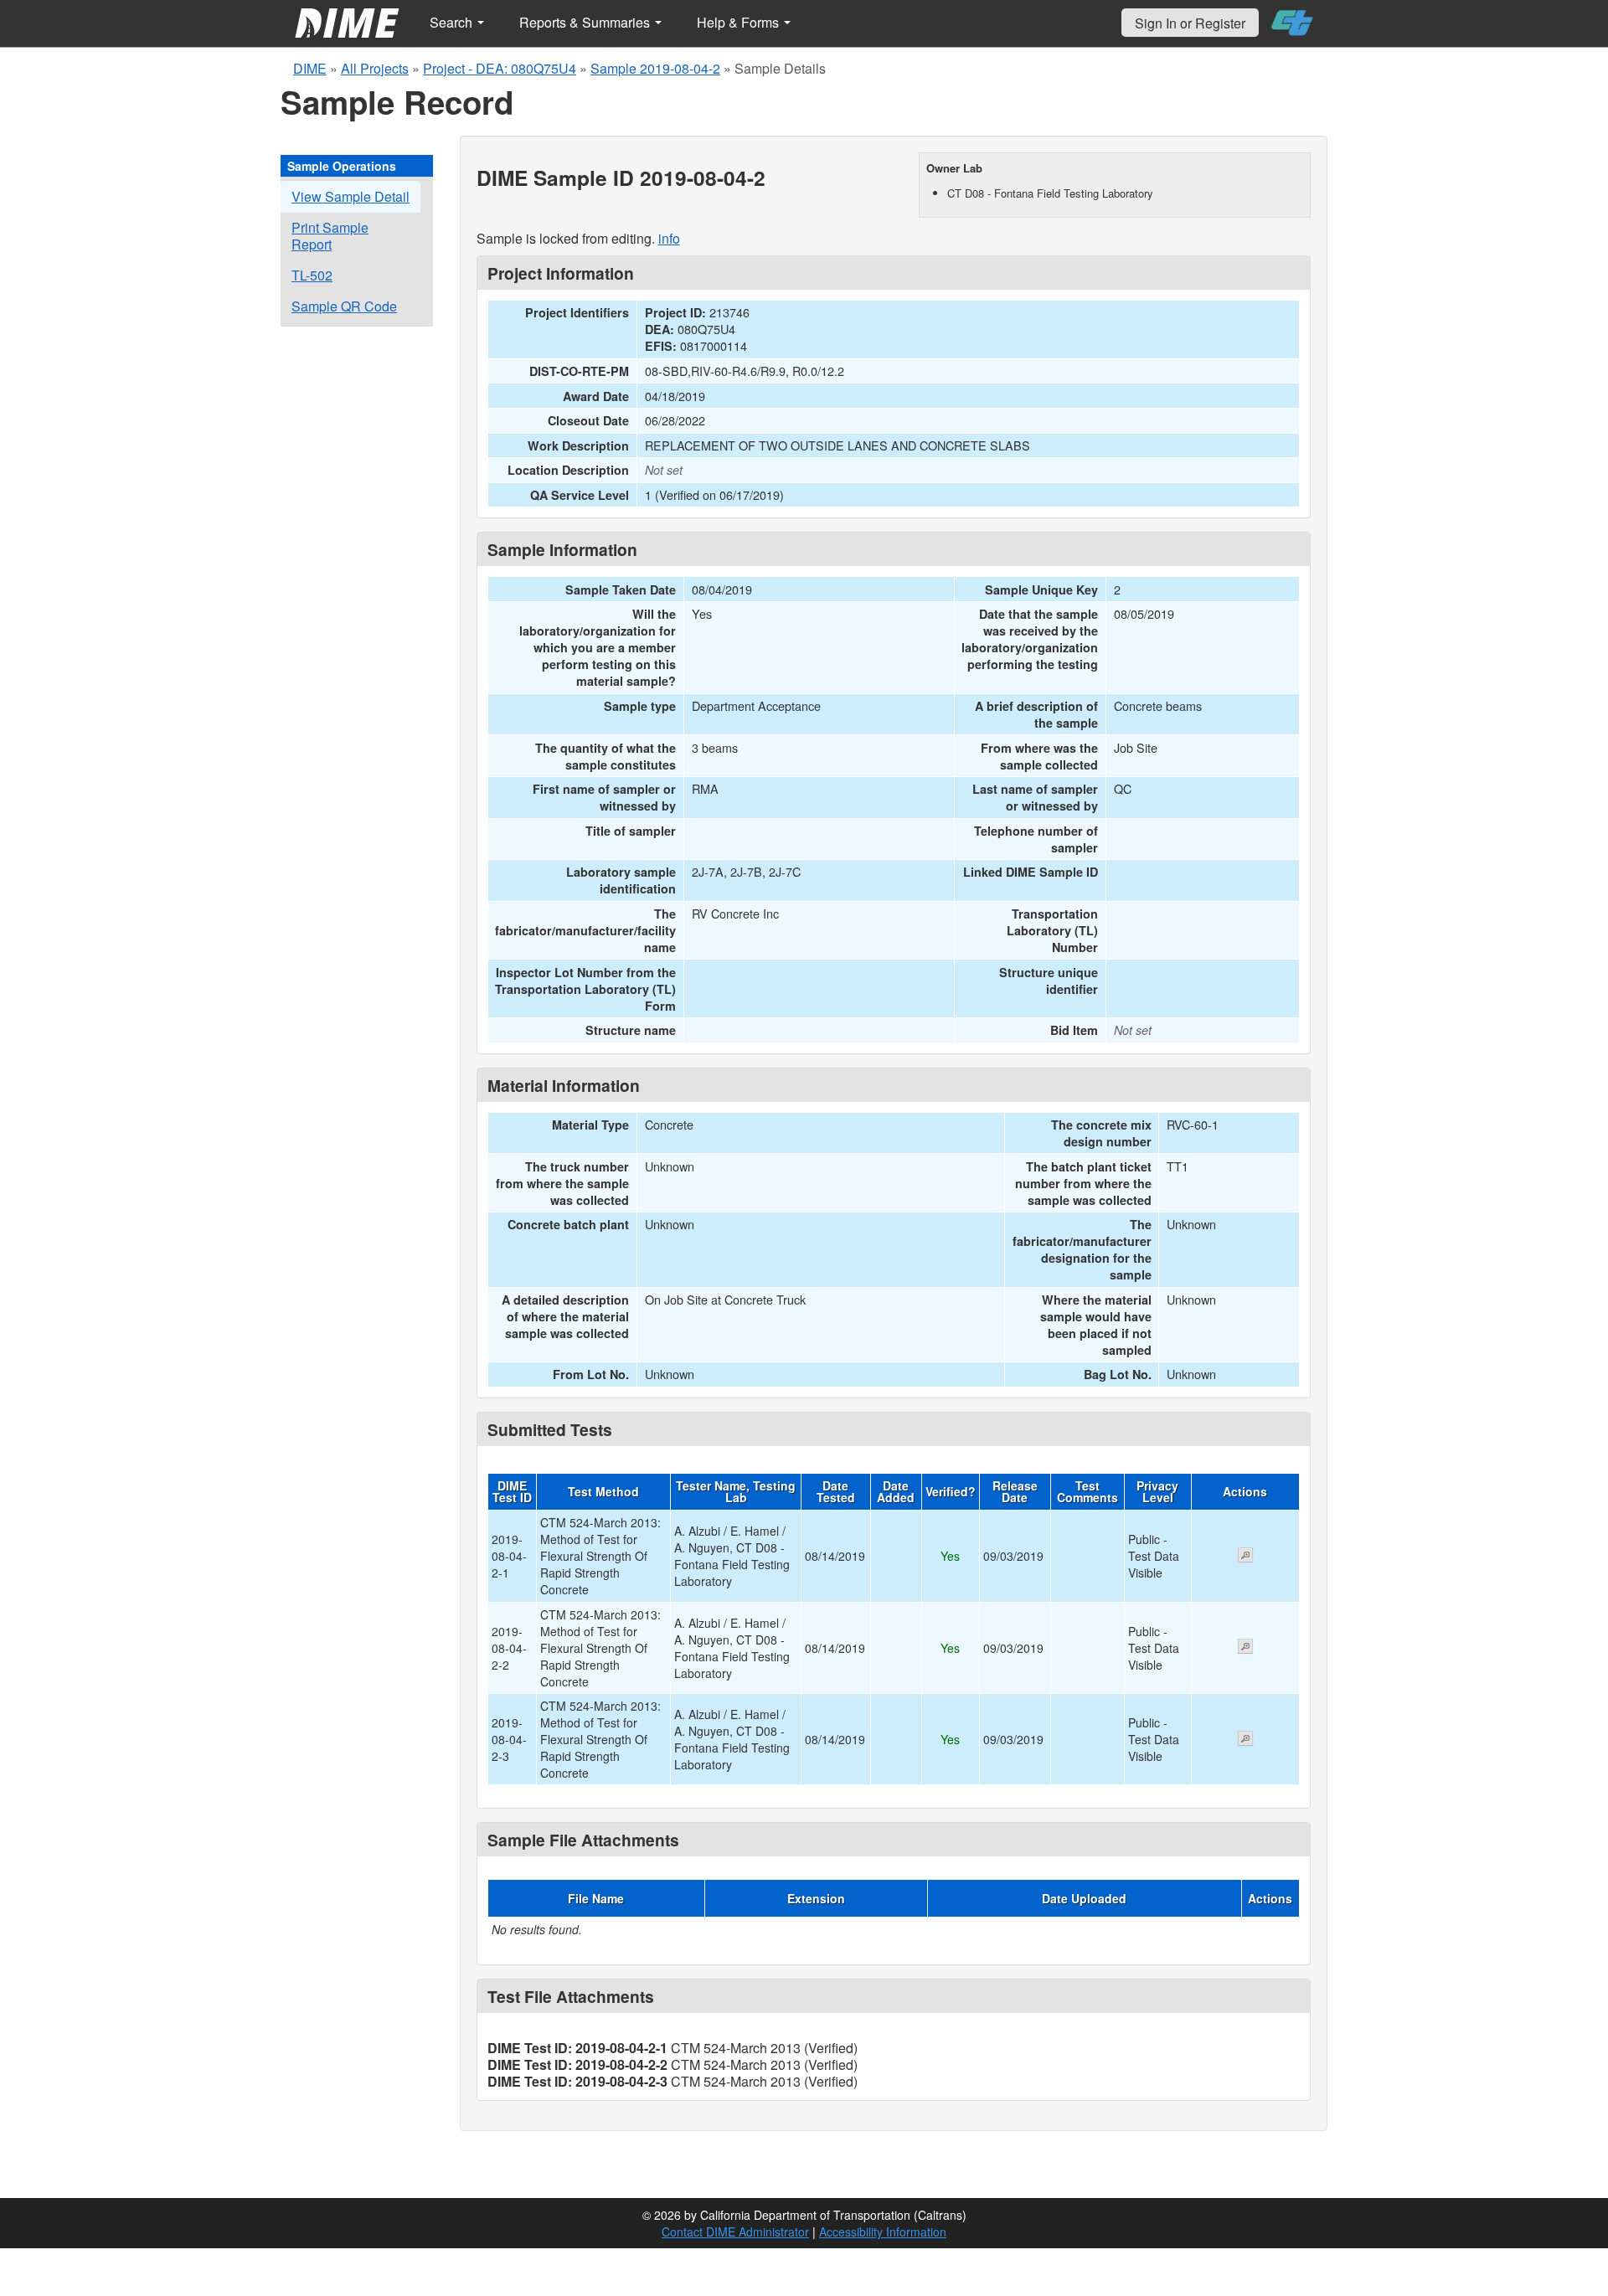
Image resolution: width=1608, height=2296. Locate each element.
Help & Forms (740, 22)
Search (453, 22)
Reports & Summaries (586, 22)
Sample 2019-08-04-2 (655, 68)
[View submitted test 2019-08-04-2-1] (1245, 1557)
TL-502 (312, 275)
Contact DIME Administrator (735, 2232)
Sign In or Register (1190, 23)
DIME (310, 68)
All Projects (375, 68)
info (669, 238)
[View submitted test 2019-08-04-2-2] (1245, 1648)
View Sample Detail (350, 196)
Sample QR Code (344, 306)
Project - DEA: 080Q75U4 (500, 68)
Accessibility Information (883, 2232)
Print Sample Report (330, 236)
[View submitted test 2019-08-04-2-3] (1245, 1740)
